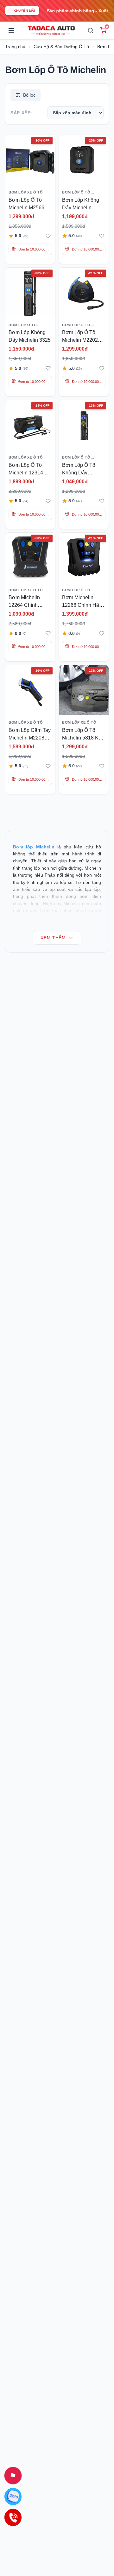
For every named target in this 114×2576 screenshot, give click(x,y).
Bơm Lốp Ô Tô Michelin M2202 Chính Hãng (80, 340)
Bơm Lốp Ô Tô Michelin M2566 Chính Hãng (26, 208)
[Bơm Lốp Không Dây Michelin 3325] (30, 292)
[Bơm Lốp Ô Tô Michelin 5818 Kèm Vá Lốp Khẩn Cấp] (84, 690)
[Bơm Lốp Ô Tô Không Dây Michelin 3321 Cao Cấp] (84, 425)
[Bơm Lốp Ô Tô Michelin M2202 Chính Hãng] (84, 292)
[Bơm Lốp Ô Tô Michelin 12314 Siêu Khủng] (30, 425)
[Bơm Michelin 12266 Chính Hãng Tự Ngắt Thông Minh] (84, 558)
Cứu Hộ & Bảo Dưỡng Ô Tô (61, 47)
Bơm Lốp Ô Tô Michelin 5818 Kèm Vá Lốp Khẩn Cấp (84, 738)
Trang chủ (15, 47)
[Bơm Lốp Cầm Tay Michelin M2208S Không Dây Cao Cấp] (30, 690)
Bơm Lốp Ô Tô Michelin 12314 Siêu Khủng (26, 473)
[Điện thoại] (13, 2517)
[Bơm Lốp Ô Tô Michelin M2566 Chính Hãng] (30, 160)
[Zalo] (13, 2496)
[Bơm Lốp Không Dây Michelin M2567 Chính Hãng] (84, 160)
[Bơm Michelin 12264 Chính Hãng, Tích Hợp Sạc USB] (30, 558)
